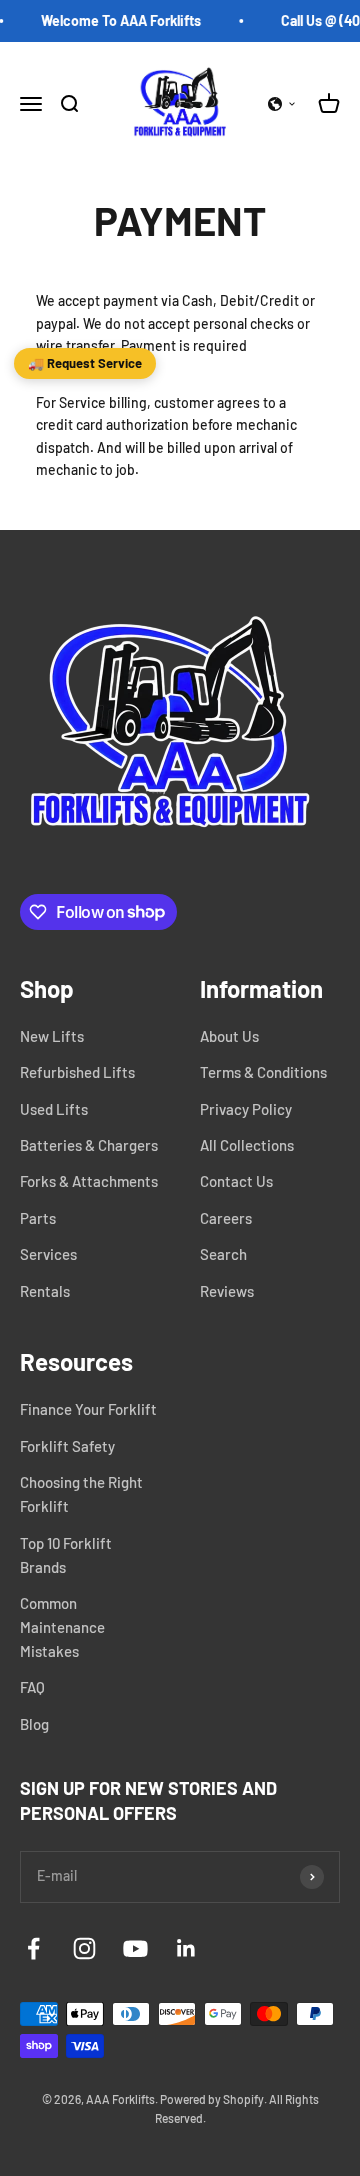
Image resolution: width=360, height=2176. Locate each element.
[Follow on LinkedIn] (186, 1948)
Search (223, 1254)
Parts (38, 1218)
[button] (282, 104)
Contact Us (236, 1181)
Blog (34, 1724)
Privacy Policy (246, 1109)
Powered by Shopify (212, 2099)
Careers (226, 1218)
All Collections (247, 1145)
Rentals (45, 1291)
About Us (229, 1036)
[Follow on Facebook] (33, 1948)
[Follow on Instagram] (84, 1948)
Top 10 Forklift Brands (66, 1555)
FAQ (32, 1687)
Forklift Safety (67, 1446)
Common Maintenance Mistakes (62, 1627)
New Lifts (52, 1036)
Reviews (227, 1291)
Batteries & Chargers (89, 1145)
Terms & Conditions (263, 1072)
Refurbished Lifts (77, 1072)
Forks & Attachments (89, 1181)
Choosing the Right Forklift (81, 1494)
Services (48, 1254)
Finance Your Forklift (88, 1409)
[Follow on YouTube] (135, 1948)
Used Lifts (54, 1109)
